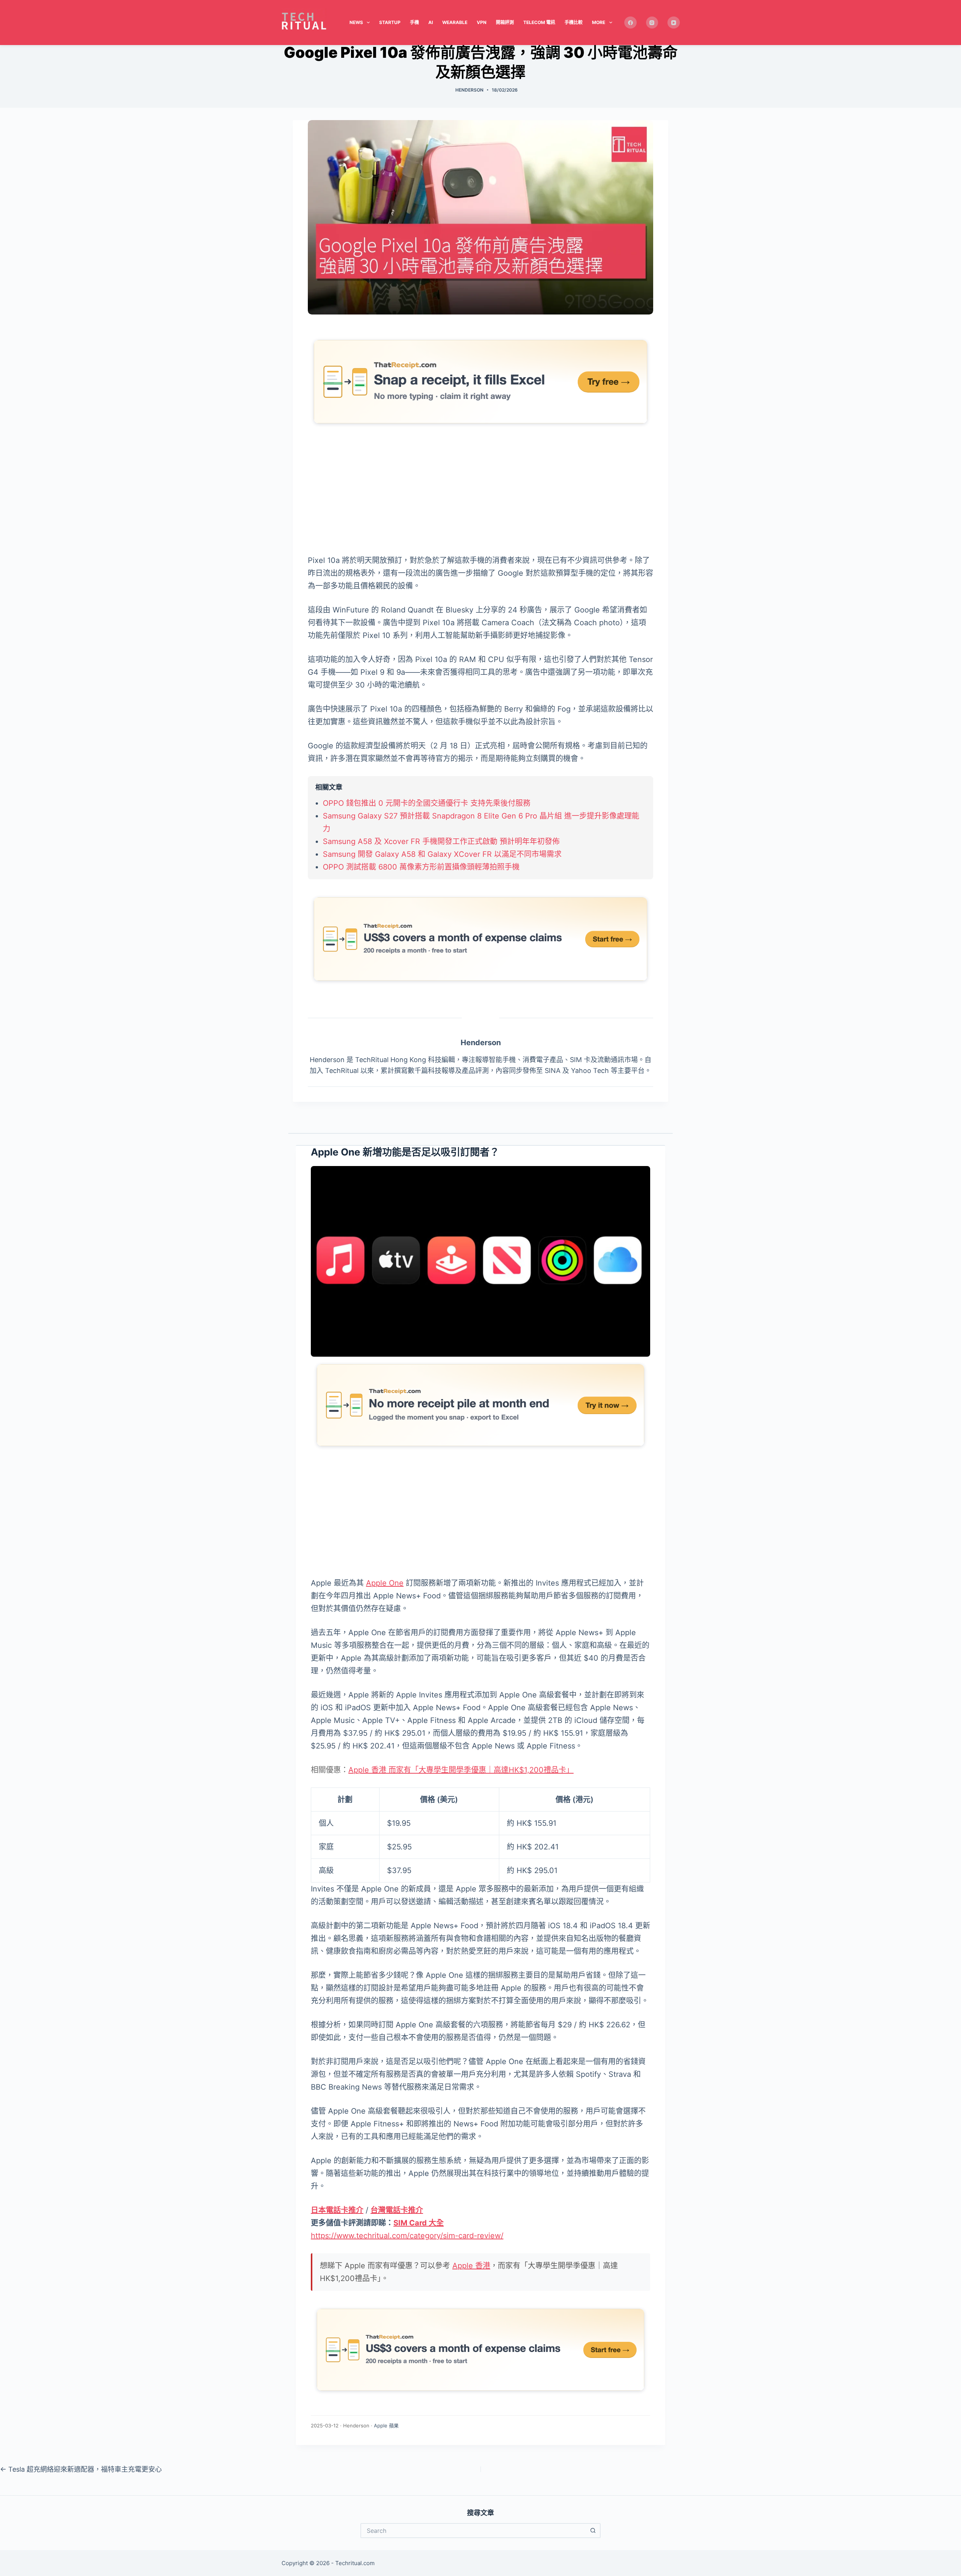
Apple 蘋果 (386, 2426)
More (599, 22)
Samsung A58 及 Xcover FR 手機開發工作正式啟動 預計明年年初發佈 (441, 841)
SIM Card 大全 (419, 2223)
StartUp (390, 22)
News (356, 22)
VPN (482, 22)
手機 (414, 22)
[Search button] (593, 2531)
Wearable (455, 22)
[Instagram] (652, 23)
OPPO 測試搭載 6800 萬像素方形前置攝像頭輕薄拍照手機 (421, 867)
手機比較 (574, 22)
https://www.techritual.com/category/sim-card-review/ (407, 2236)
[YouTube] (674, 23)
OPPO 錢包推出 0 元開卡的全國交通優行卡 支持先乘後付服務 (427, 803)
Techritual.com (355, 2563)
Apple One (385, 1583)
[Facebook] (630, 23)
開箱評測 (505, 22)
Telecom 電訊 (539, 22)
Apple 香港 (471, 2266)
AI (431, 22)
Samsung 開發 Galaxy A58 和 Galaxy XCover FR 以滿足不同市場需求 (442, 854)
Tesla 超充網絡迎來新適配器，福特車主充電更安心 (81, 2469)
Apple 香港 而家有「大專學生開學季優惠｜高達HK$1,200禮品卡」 (461, 1770)
